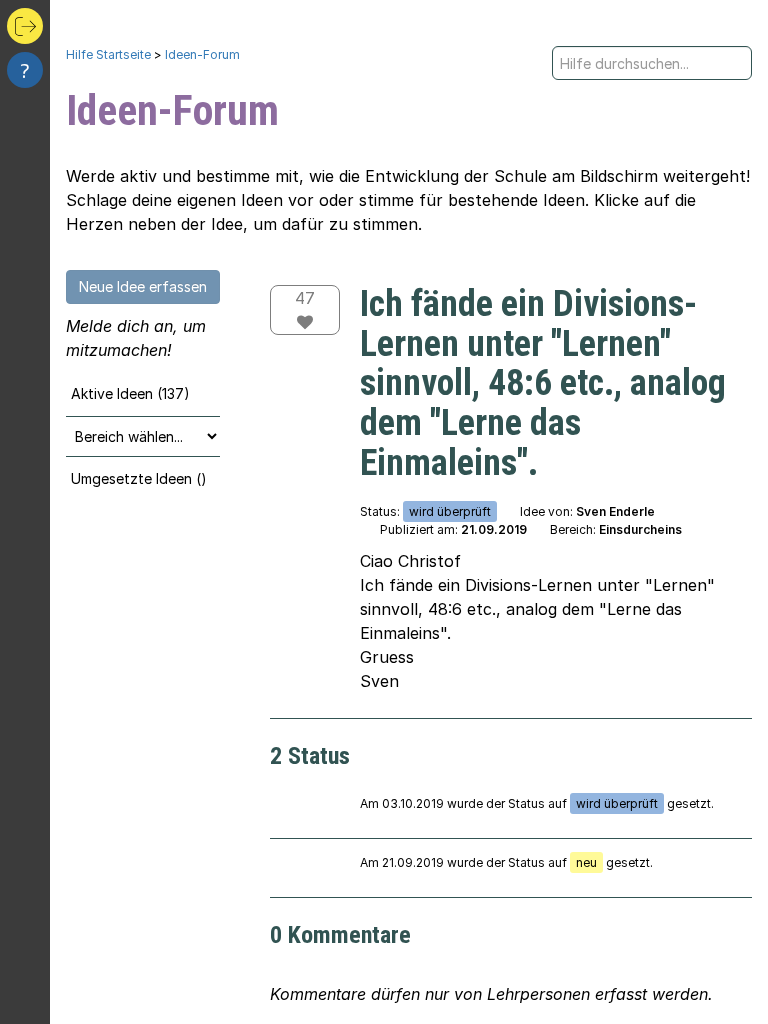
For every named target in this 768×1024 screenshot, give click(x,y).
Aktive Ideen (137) (130, 393)
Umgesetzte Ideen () (139, 478)
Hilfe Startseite (108, 54)
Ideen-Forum (202, 54)
